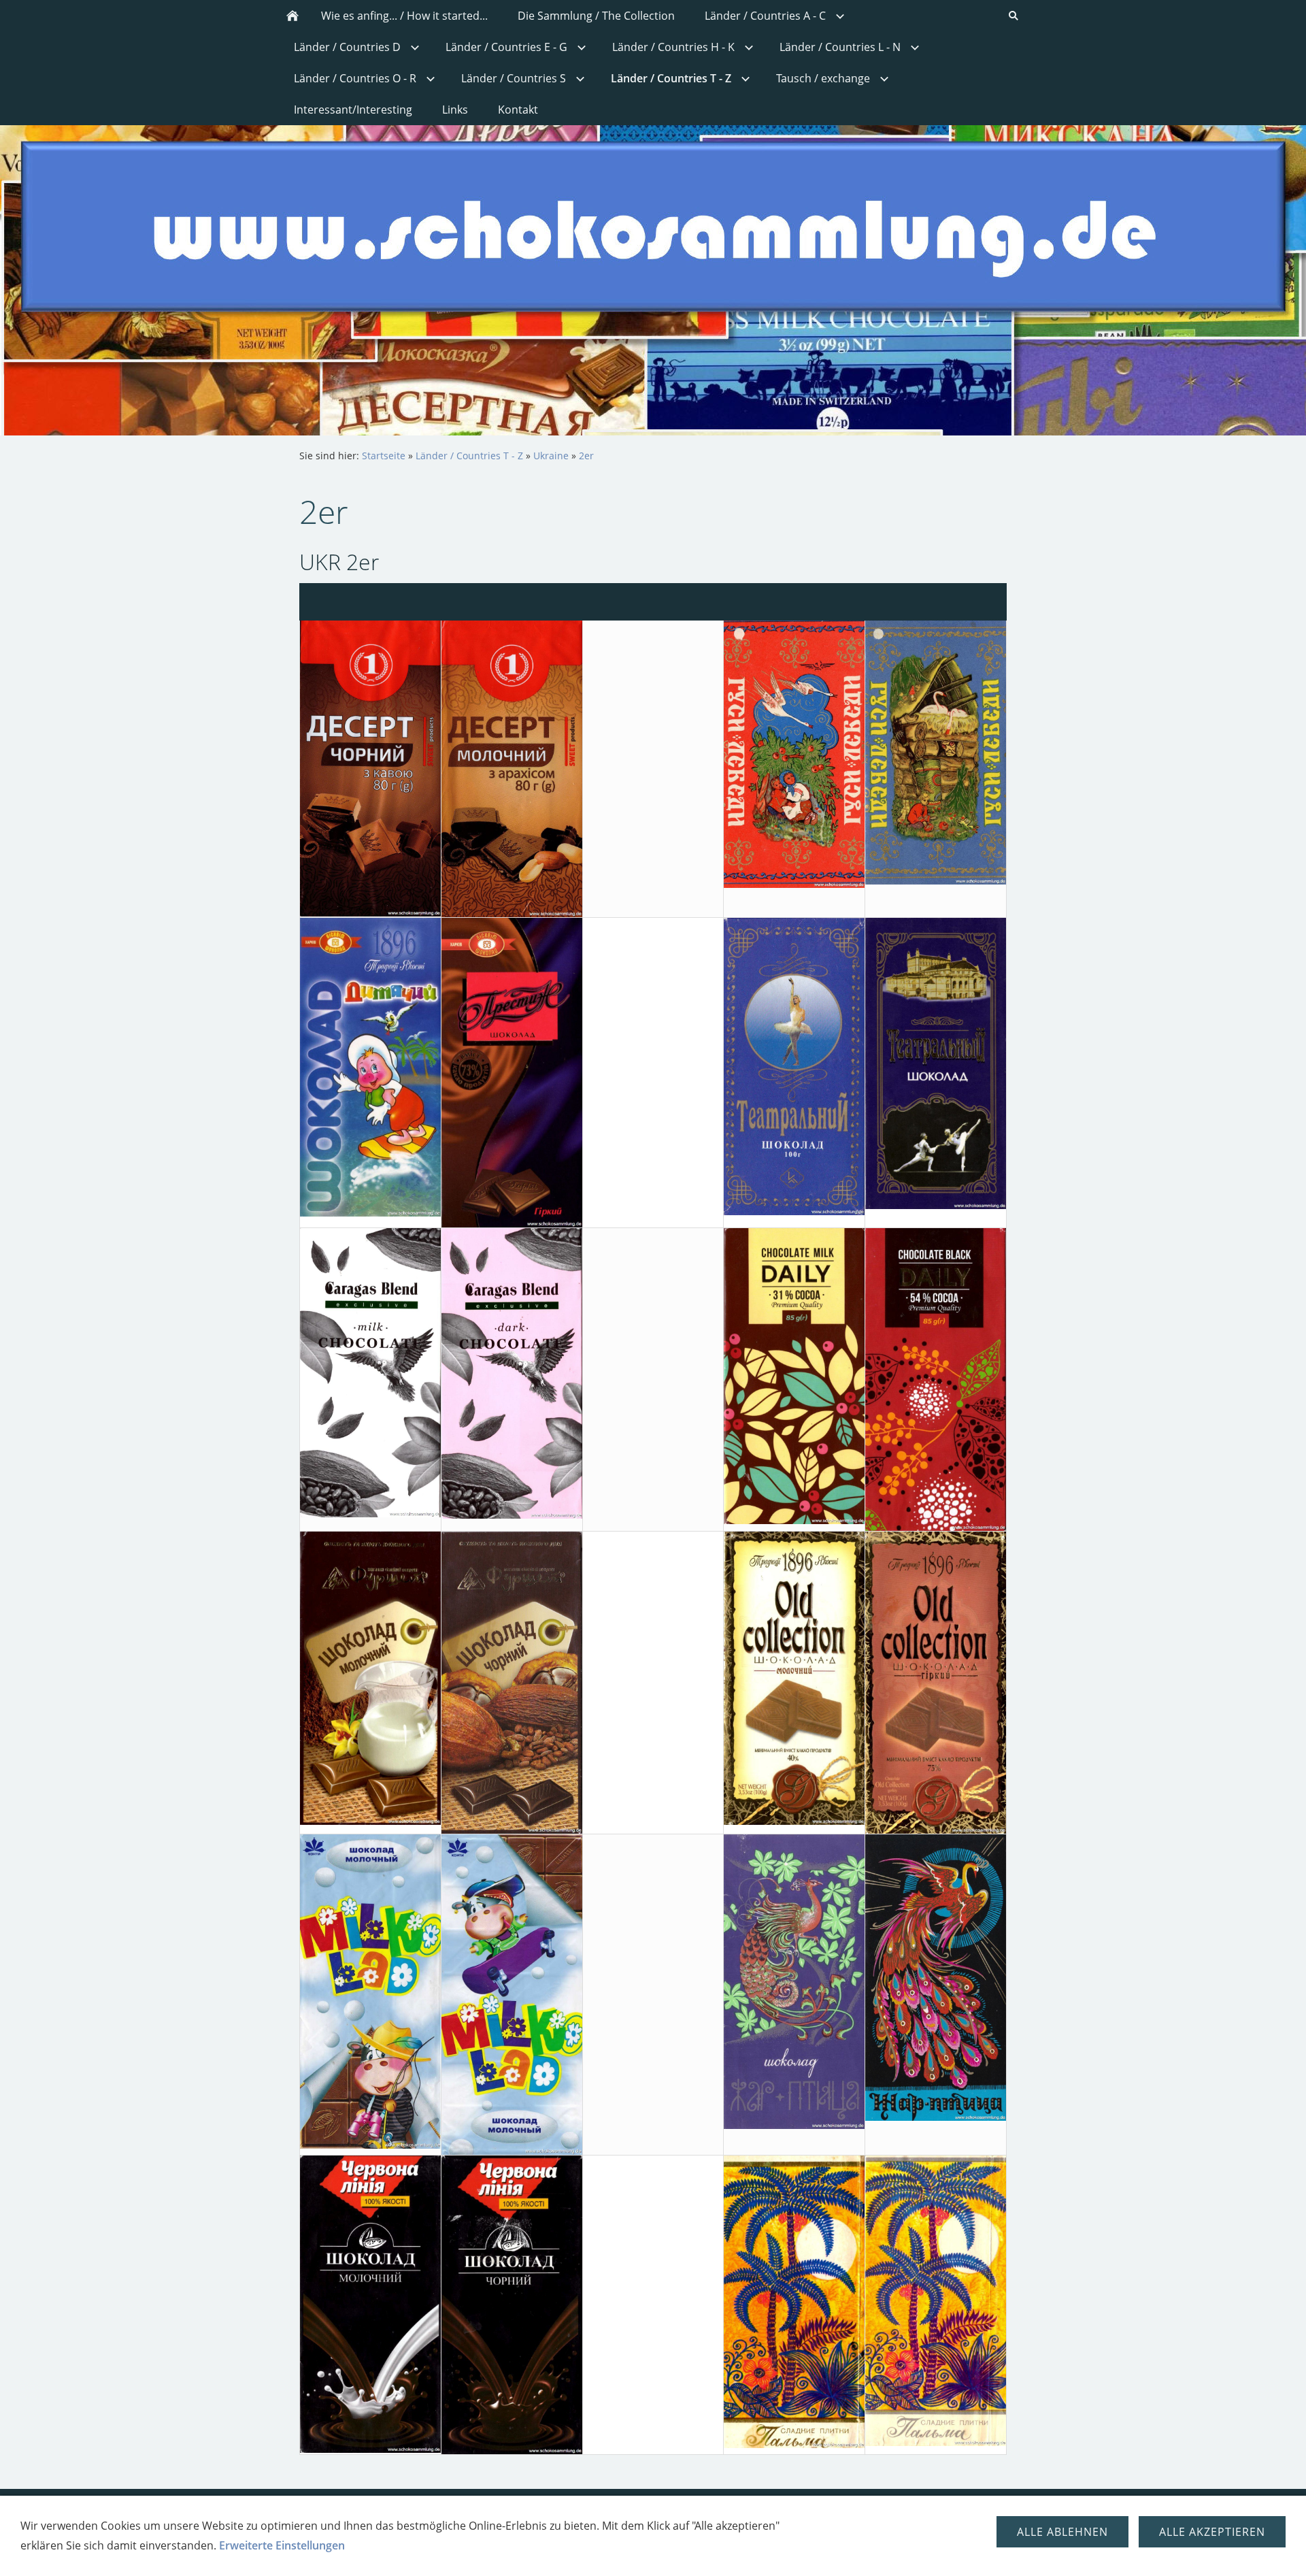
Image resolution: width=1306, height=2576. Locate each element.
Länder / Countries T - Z (469, 456)
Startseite (384, 456)
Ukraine (551, 456)
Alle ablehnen (1062, 2532)
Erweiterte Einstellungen (282, 2545)
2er (586, 456)
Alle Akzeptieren (1212, 2532)
